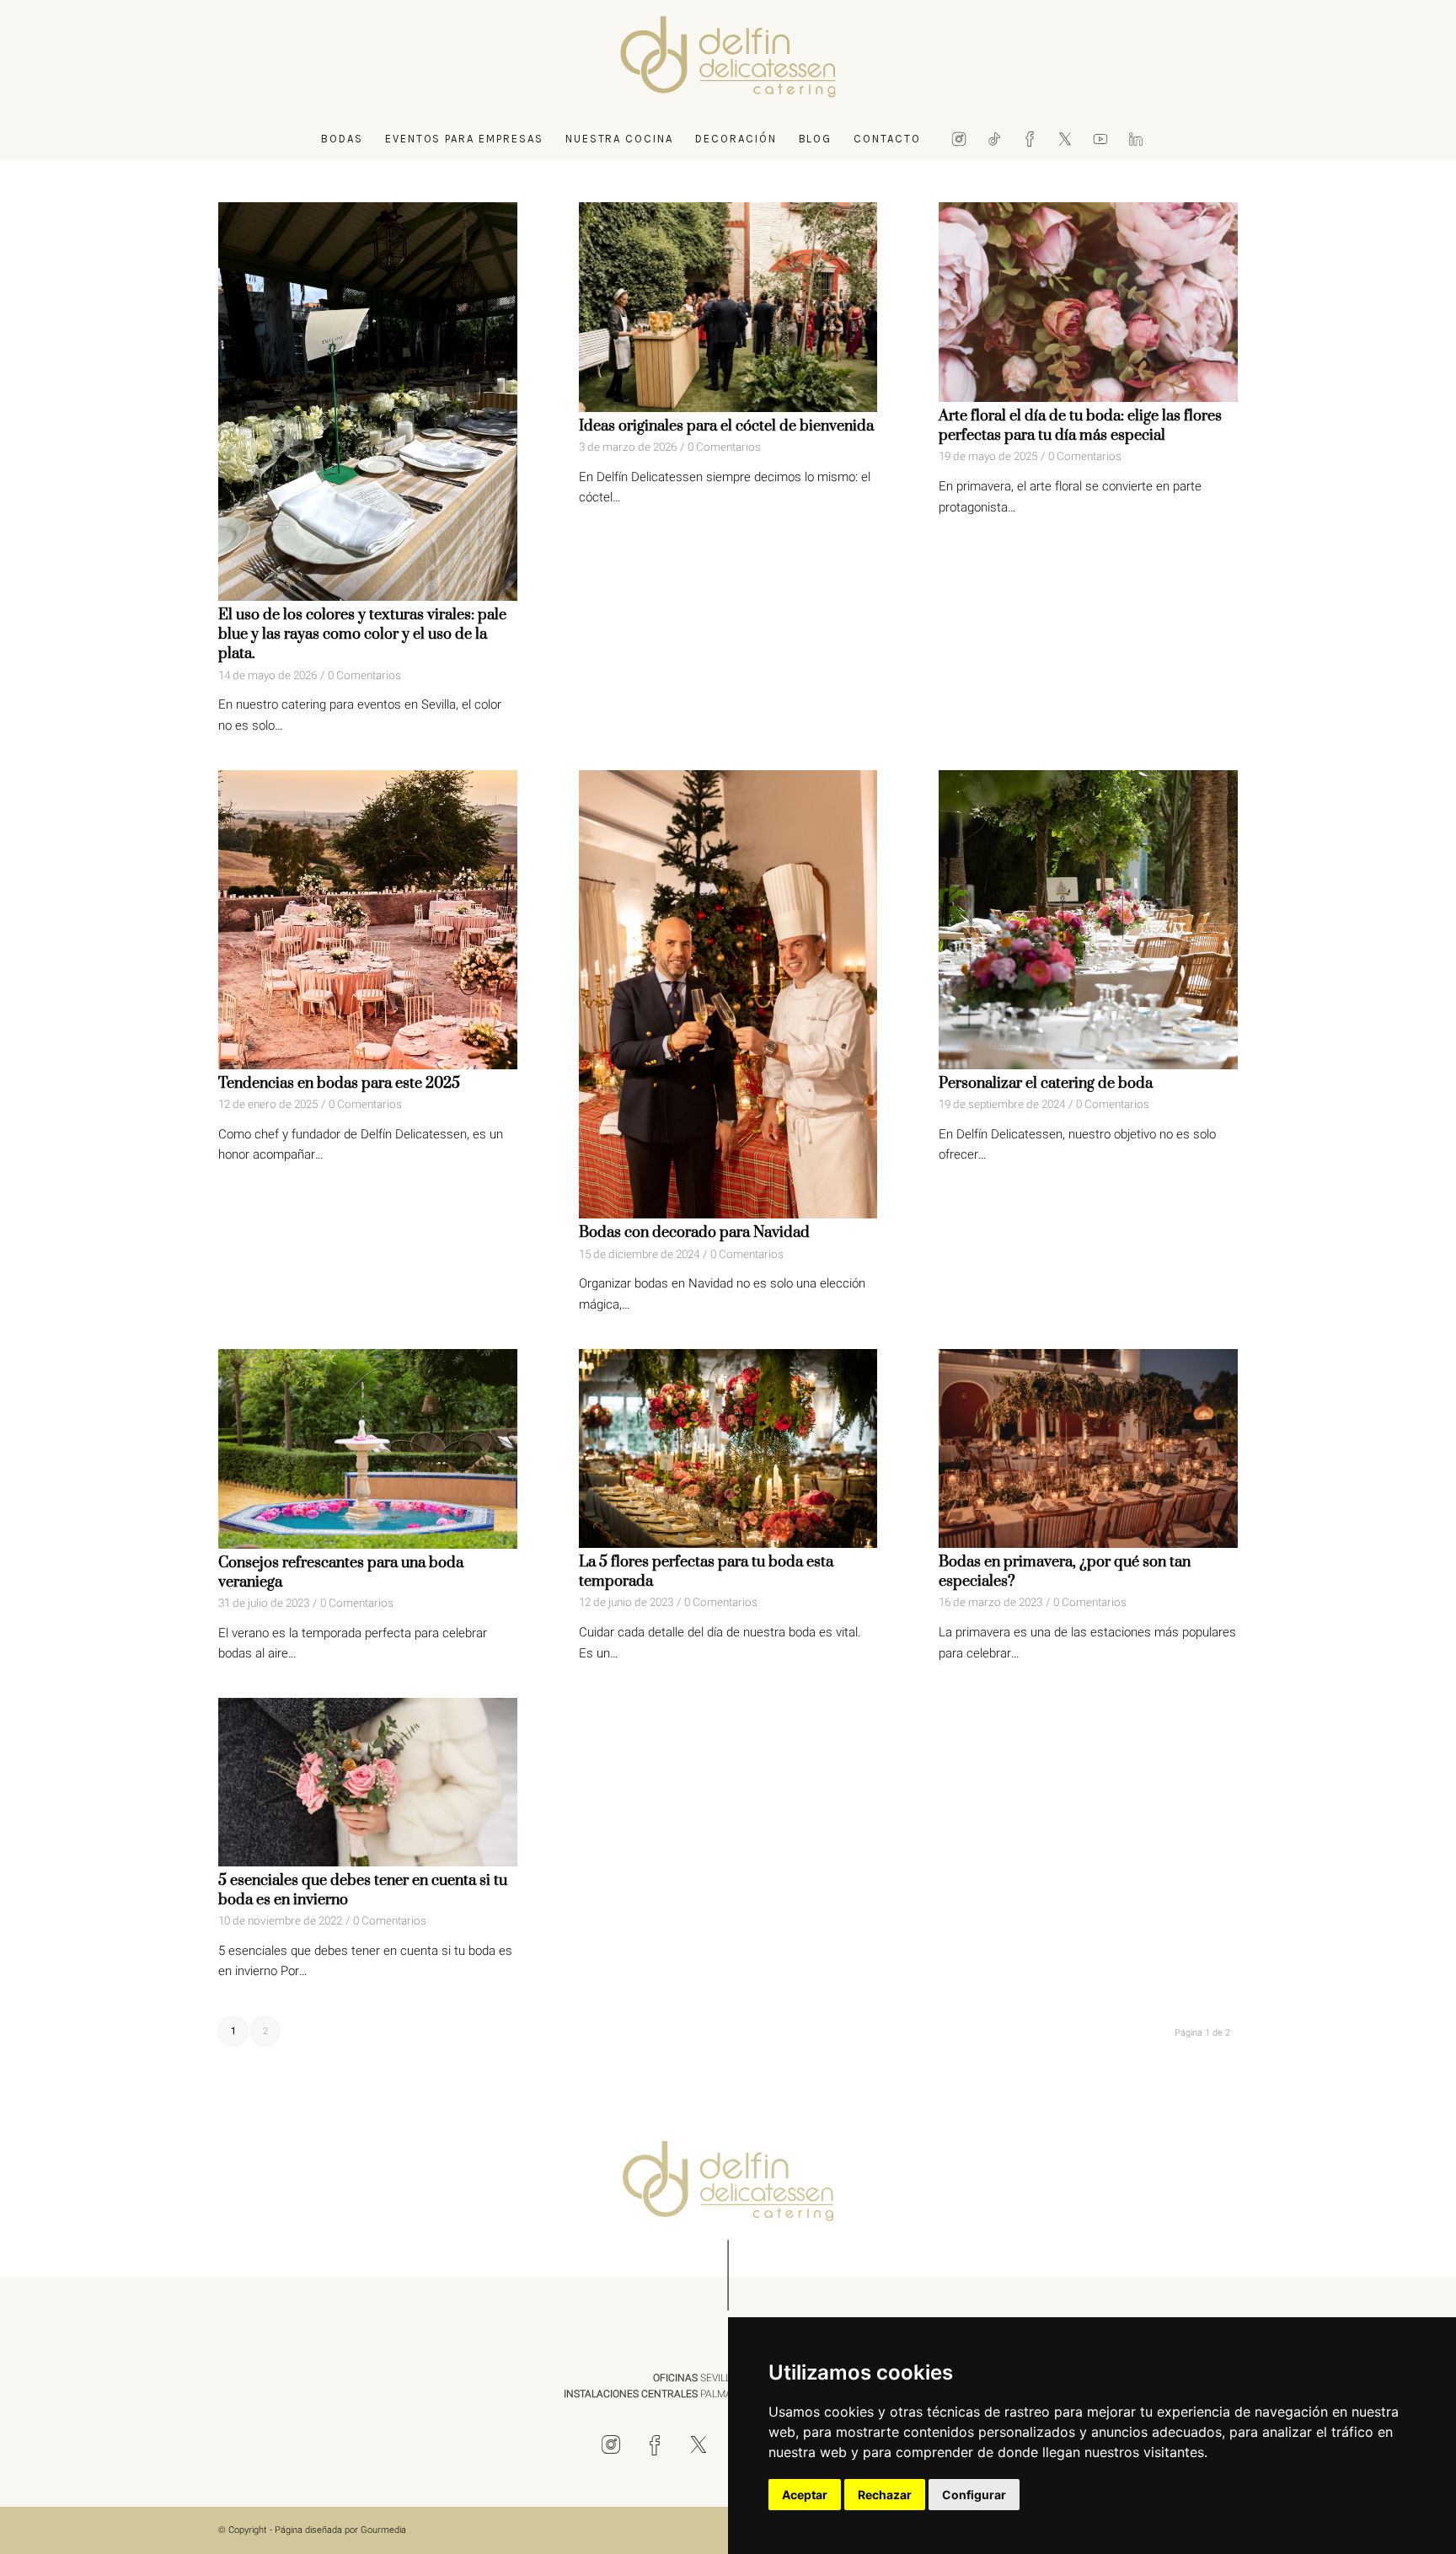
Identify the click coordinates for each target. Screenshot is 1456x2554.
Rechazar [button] (885, 2495)
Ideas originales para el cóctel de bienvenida (726, 426)
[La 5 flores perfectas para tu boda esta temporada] (728, 1448)
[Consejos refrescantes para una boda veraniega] (368, 1449)
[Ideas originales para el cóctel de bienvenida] (728, 307)
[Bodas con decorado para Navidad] (728, 995)
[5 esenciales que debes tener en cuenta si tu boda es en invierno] (368, 1782)
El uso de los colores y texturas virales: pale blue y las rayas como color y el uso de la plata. (362, 634)
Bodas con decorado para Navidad (694, 1233)
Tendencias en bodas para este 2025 (339, 1084)
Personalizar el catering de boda (1046, 1084)
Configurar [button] (974, 2495)
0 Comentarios (364, 676)
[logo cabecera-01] (728, 59)
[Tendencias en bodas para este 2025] (368, 920)
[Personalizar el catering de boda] (1088, 920)
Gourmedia (383, 2530)
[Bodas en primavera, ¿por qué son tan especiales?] (1088, 1448)
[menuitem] (342, 139)
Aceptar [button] (805, 2495)
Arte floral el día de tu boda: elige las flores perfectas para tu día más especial (1080, 426)
